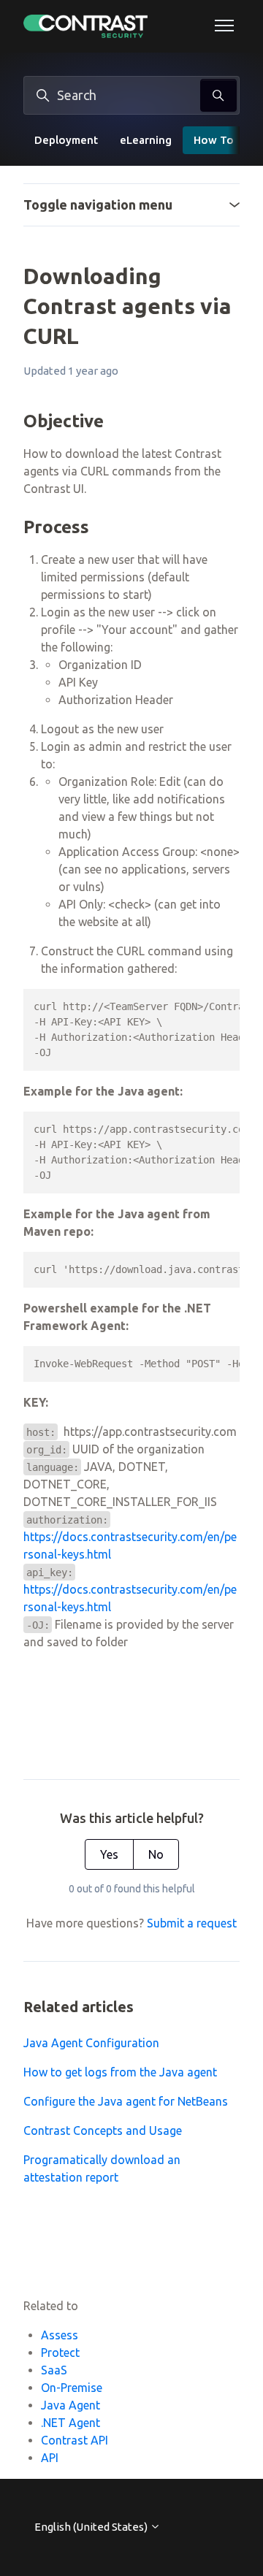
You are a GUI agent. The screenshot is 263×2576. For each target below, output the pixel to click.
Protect (60, 2353)
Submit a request (192, 1923)
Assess (60, 2335)
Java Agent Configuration (91, 2043)
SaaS (54, 2370)
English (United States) (92, 2527)
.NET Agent (70, 2423)
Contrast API (75, 2440)
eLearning (146, 140)
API (50, 2458)
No (156, 1854)
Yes (109, 1854)
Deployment (66, 140)
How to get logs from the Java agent (120, 2072)
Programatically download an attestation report (102, 2168)
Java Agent (70, 2405)
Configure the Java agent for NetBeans (126, 2101)
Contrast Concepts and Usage (103, 2130)
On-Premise (72, 2388)
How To (214, 140)
